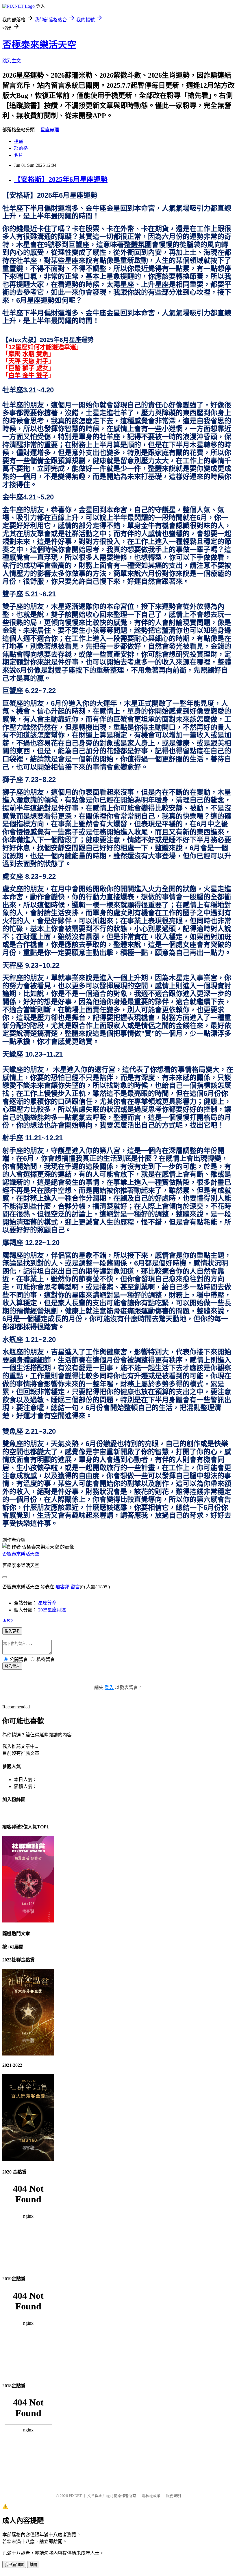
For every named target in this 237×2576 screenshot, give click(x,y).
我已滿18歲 (14, 2565)
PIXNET (75, 2496)
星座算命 (47, 1603)
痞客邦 (62, 1587)
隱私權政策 (151, 2496)
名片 (18, 155)
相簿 (18, 141)
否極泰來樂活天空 (39, 45)
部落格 (21, 148)
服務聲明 (173, 2496)
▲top (8, 1620)
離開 (33, 2565)
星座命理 (50, 130)
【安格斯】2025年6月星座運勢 (61, 179)
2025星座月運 (52, 1610)
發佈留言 (12, 1666)
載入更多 (12, 1631)
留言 (75, 1587)
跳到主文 (12, 61)
